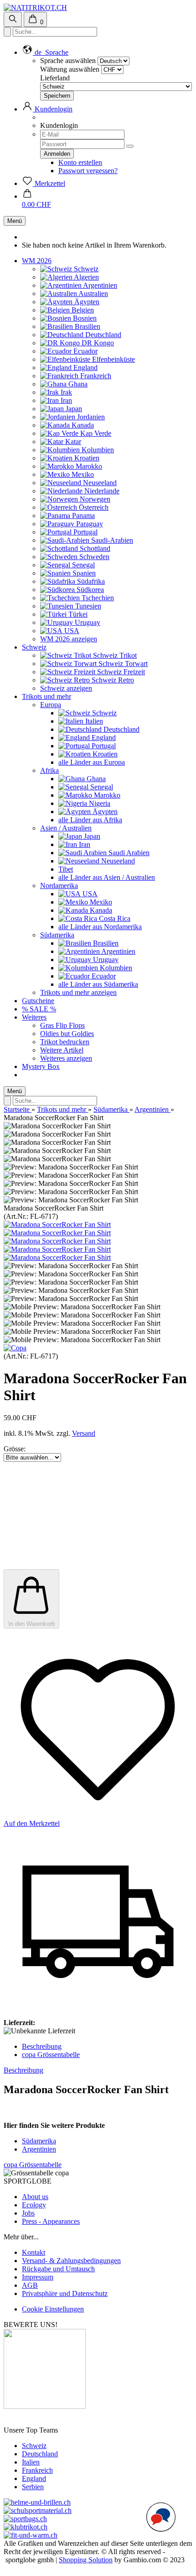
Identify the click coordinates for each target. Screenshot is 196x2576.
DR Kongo (97, 343)
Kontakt (34, 2252)
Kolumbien (97, 450)
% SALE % (39, 1009)
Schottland (94, 548)
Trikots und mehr (46, 696)
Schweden (93, 557)
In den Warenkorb (31, 1624)
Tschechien (97, 598)
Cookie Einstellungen (53, 2309)
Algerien (86, 277)
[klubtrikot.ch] (26, 2527)
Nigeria (99, 803)
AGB (30, 2285)
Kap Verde (95, 433)
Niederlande (101, 491)
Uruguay (87, 622)
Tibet (66, 869)
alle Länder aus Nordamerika (100, 927)
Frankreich (95, 376)
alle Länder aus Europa (92, 762)
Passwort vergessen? (88, 171)
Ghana (77, 384)
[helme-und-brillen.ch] (37, 2502)
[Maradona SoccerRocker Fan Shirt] (57, 1225)
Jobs (28, 2213)
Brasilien (87, 326)
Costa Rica (114, 918)
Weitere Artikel (62, 1050)
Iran (65, 400)
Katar (72, 442)
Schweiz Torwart (122, 664)
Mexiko (82, 474)
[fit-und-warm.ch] (31, 2535)
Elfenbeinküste (113, 359)
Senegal (83, 565)
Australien (93, 294)
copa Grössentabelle (51, 2055)
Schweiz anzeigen (66, 688)
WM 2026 (37, 261)
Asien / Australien (66, 828)
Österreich (93, 507)
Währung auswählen (70, 69)
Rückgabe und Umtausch (58, 2269)
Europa (51, 705)
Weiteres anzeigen (66, 1058)
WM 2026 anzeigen (69, 639)
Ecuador (85, 351)
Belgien (82, 310)
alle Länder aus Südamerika (98, 984)
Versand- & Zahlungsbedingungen (71, 2261)
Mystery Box (41, 1066)
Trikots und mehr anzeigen (78, 992)
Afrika (49, 770)
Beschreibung (42, 2046)
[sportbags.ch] (25, 2519)
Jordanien (90, 417)
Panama (83, 516)
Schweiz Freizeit (120, 672)
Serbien (33, 2487)
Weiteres (34, 1017)
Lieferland (55, 78)
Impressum (38, 2277)
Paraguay (89, 524)
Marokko (88, 466)
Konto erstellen (80, 162)
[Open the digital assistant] (161, 2517)
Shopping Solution (86, 2560)
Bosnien (84, 318)
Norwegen (94, 499)
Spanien (83, 573)
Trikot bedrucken (65, 1042)
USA (71, 631)
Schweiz (85, 269)
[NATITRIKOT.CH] (35, 8)
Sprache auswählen (68, 61)
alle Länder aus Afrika (90, 820)
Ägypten (86, 302)
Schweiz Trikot (114, 655)
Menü (15, 221)
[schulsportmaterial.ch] (38, 2510)
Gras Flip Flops (62, 1025)
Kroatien (86, 458)
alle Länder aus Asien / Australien (107, 877)
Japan (73, 409)
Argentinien (99, 285)
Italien (93, 721)
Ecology (34, 2205)
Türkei (77, 614)
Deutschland (102, 335)
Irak (65, 392)
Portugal (85, 532)
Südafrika (90, 581)
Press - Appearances (51, 2221)
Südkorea (89, 590)
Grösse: (15, 1449)
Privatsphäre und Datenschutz (65, 2293)
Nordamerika (59, 886)
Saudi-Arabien (111, 540)
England (85, 368)
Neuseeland (99, 483)
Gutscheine (38, 1001)
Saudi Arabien (128, 853)
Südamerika (57, 935)
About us (35, 2197)
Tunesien (87, 606)
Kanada (82, 425)
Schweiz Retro (112, 680)
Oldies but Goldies (67, 1034)
